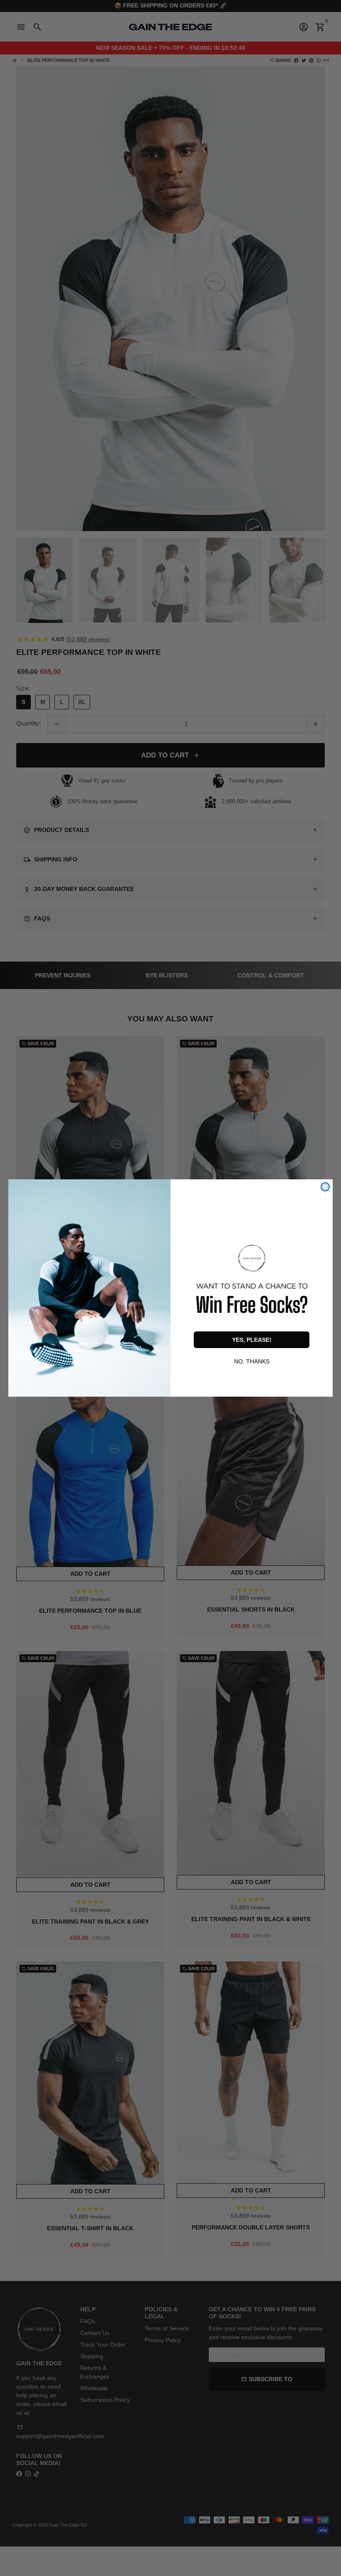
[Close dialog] (325, 1187)
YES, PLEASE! (252, 1340)
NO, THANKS (252, 1361)
